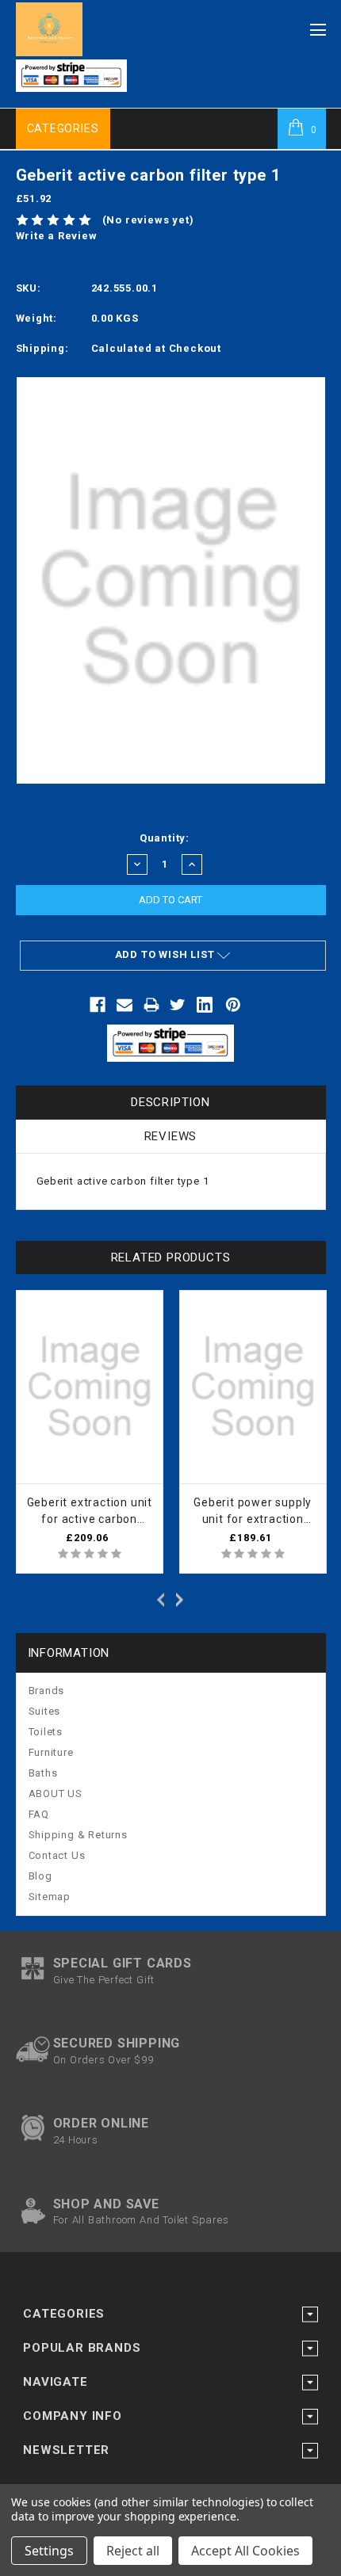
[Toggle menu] (318, 25)
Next (182, 1598)
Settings (49, 2551)
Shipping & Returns (78, 1835)
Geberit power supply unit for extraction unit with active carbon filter (253, 1512)
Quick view (150, 1305)
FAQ (39, 1814)
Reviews (171, 1136)
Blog (40, 1876)
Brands (47, 1691)
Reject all (133, 2551)
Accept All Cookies (245, 2551)
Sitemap (50, 1897)
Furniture (51, 1752)
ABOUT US (56, 1794)
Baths (43, 1773)
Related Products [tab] (171, 1257)
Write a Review (57, 236)
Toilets (46, 1732)
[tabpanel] (90, 1432)
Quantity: (165, 838)
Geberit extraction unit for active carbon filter (90, 1512)
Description (170, 1102)
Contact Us (57, 1855)
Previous (159, 1598)
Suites (45, 1711)
